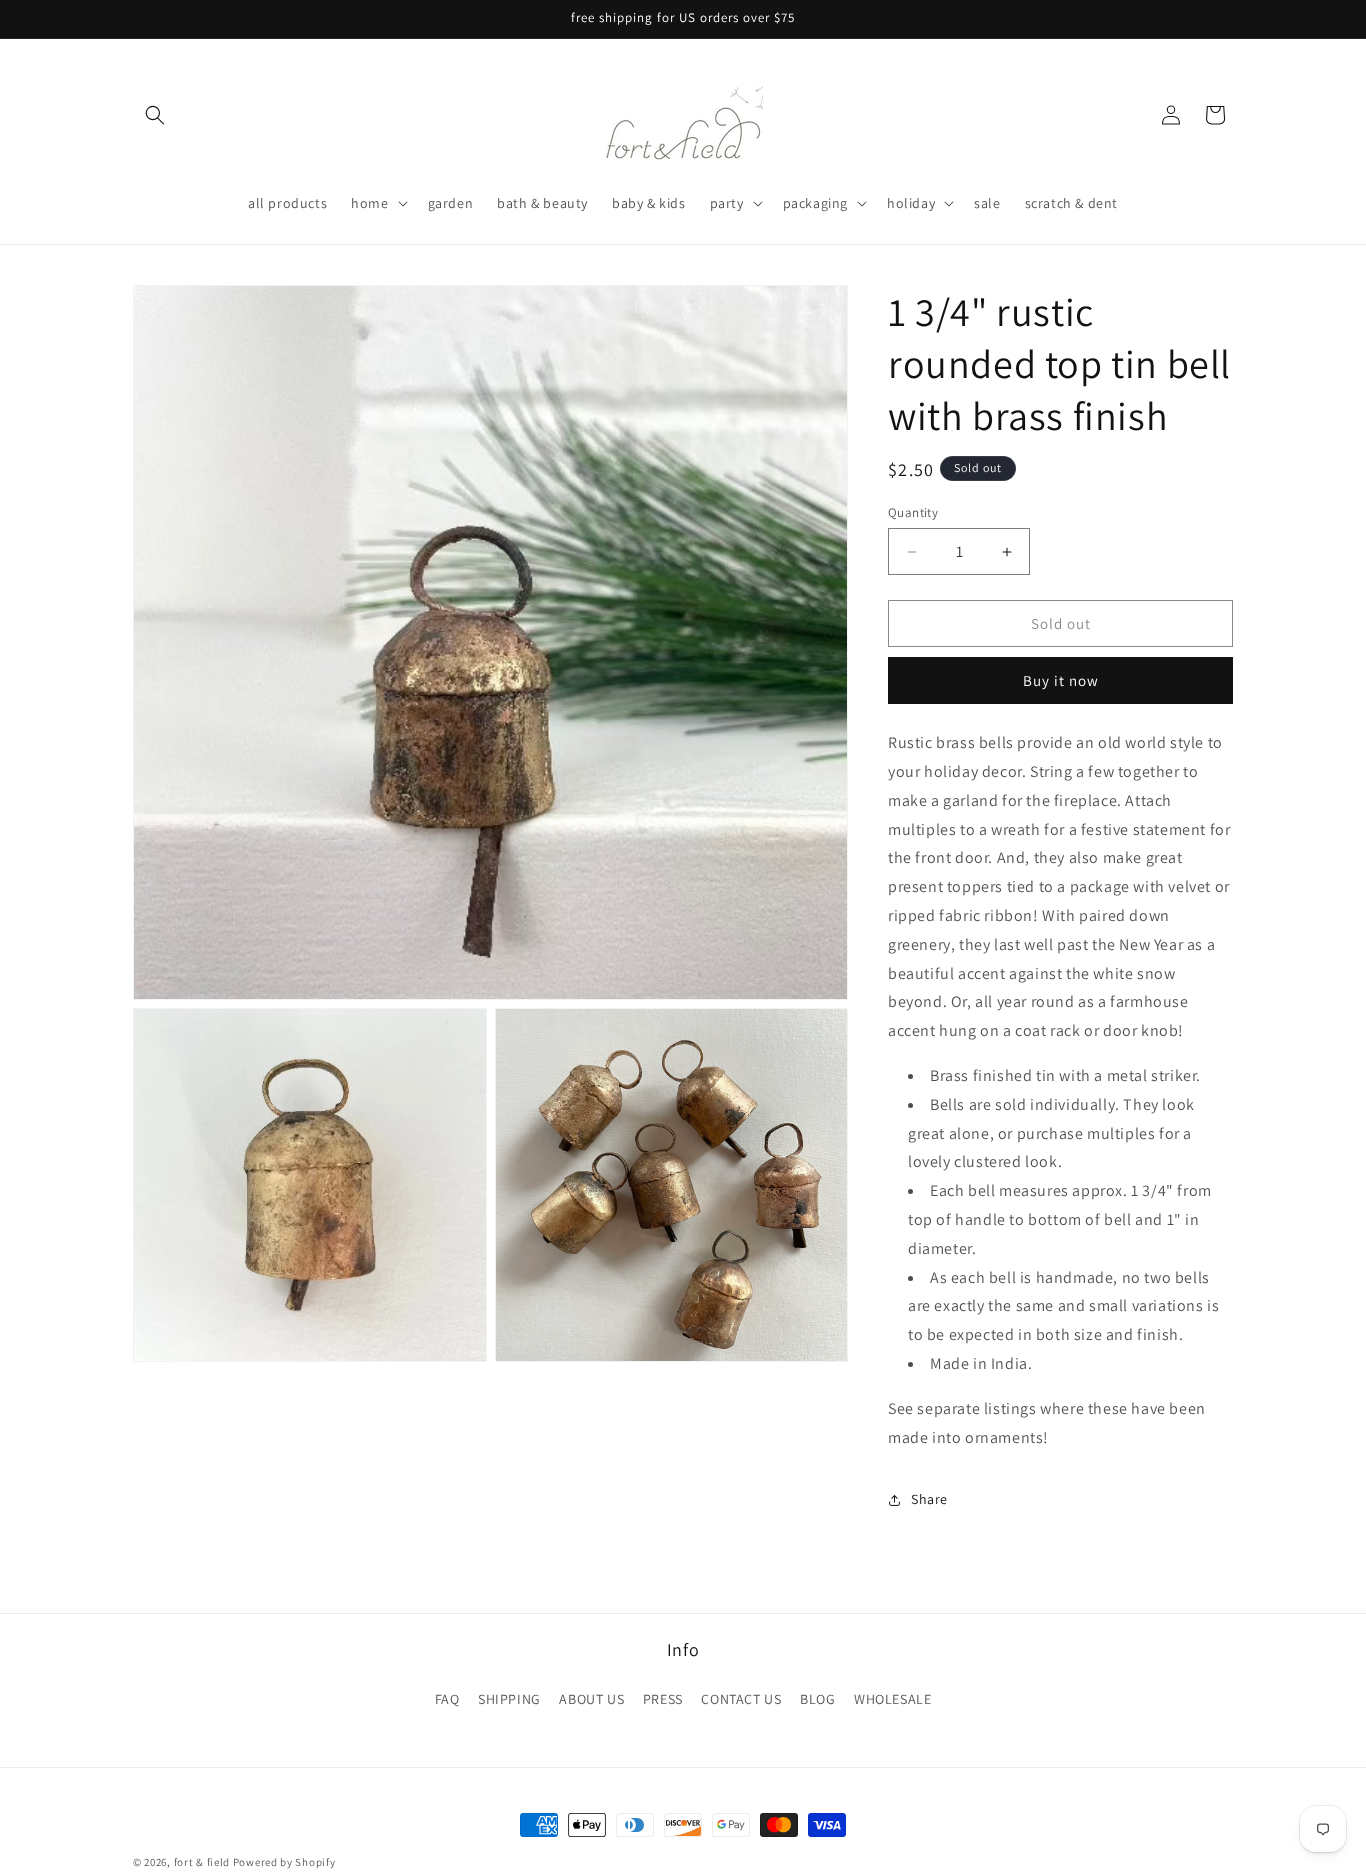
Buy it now (1061, 681)
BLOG (817, 1698)
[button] (155, 115)
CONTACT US (741, 1698)
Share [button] (929, 1499)
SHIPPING (509, 1698)
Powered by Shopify (284, 1862)
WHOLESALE (892, 1698)
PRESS (663, 1698)
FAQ (447, 1698)
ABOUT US (591, 1698)
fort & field (202, 1862)
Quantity (913, 512)
